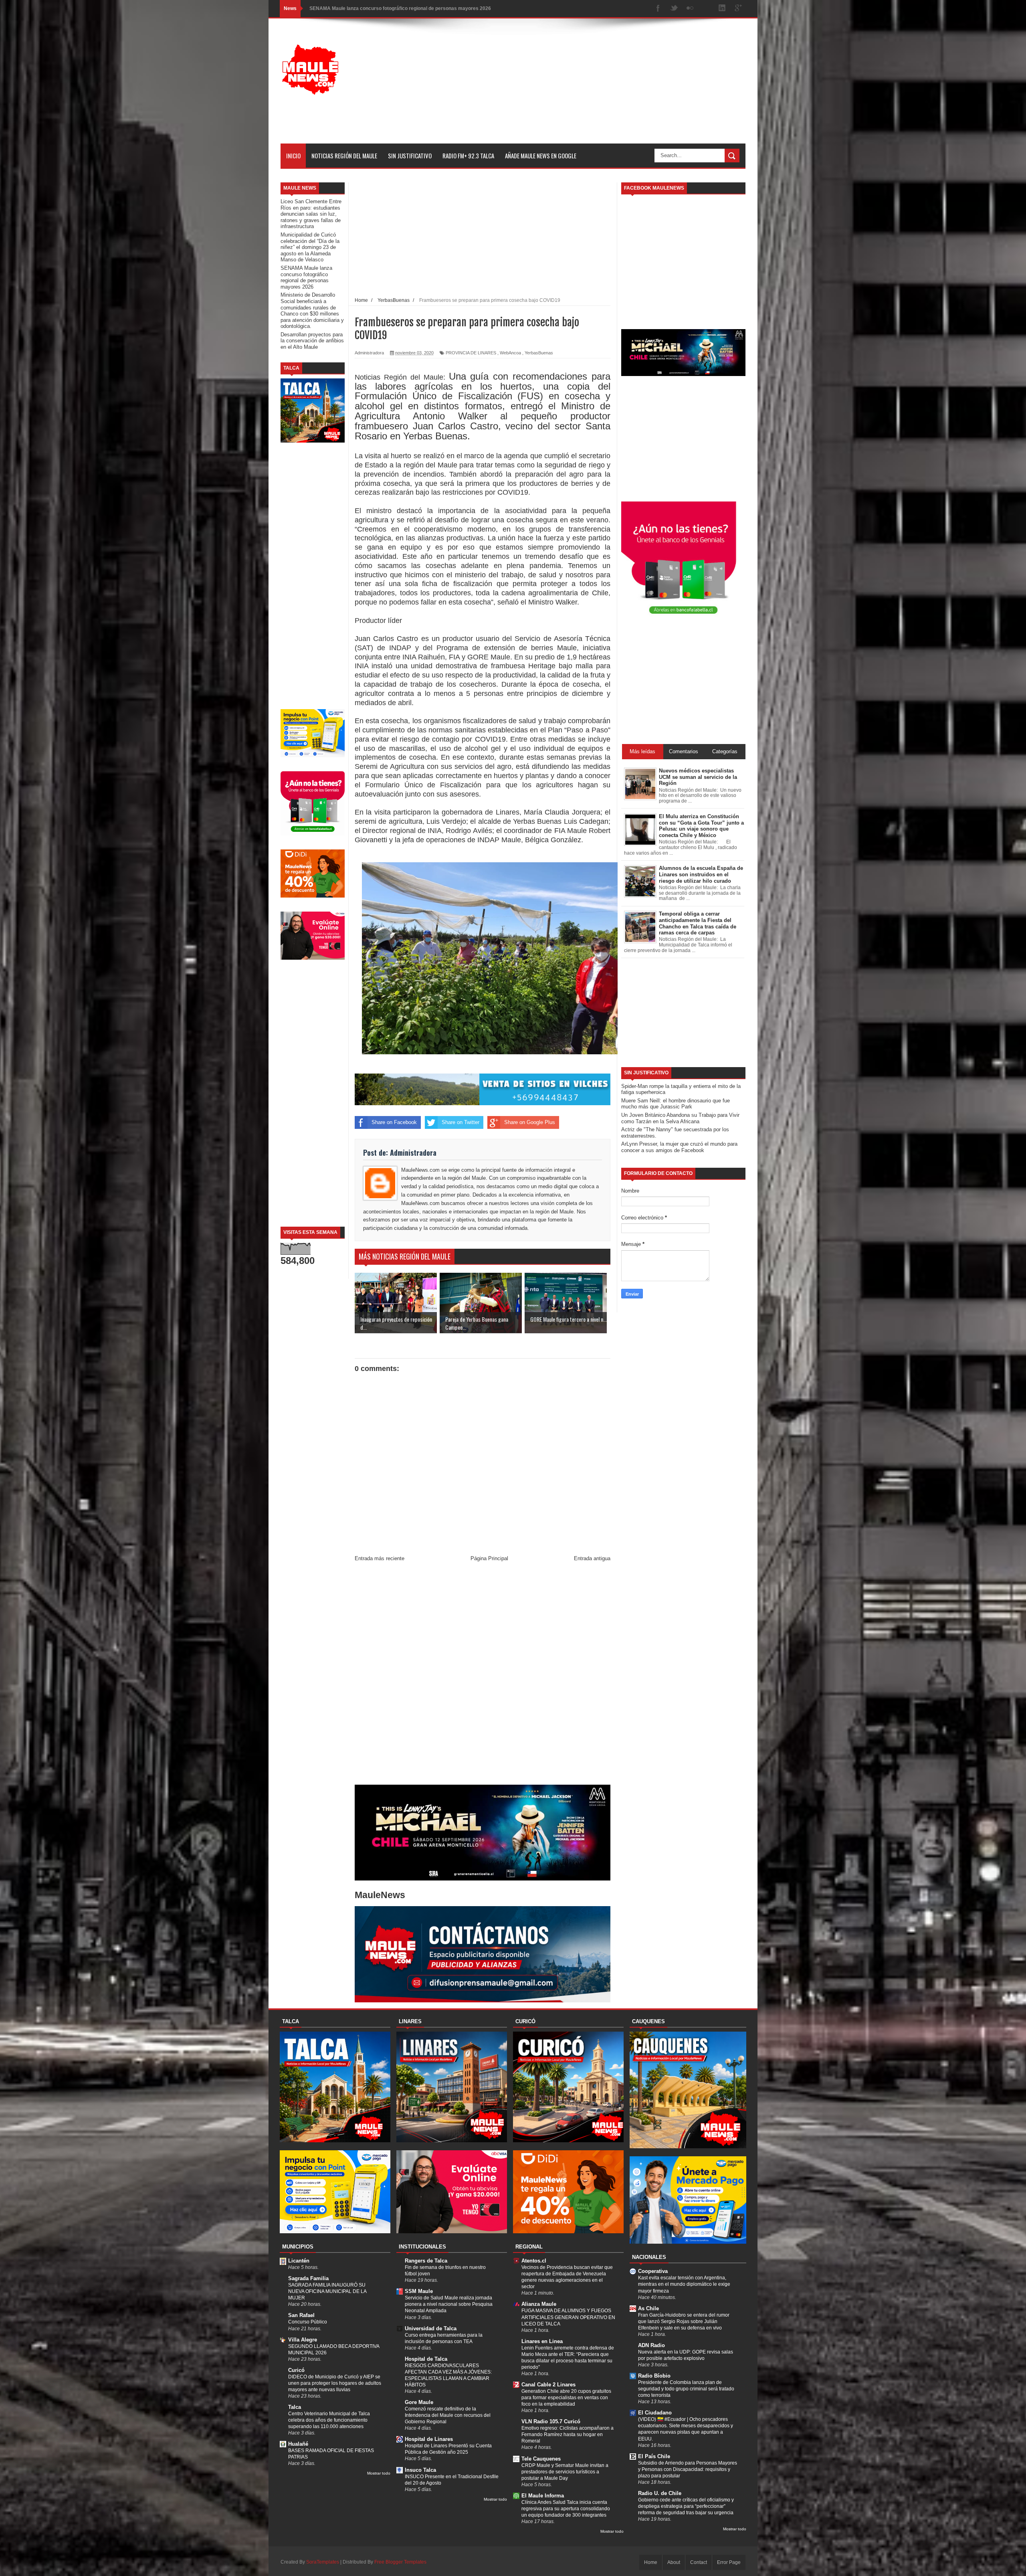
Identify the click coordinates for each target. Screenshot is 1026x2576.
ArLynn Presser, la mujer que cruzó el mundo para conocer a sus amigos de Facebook (679, 1147)
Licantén (299, 2261)
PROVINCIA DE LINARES (471, 353)
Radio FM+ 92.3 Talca (468, 156)
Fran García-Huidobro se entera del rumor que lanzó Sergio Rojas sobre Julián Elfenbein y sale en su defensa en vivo (684, 2321)
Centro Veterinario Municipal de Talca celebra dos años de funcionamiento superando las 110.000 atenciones (329, 2420)
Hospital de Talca (426, 2359)
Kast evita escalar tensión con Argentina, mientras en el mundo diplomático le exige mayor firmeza (684, 2284)
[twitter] (674, 9)
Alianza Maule (539, 2304)
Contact (699, 2562)
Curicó (296, 2370)
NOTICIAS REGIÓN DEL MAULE (344, 156)
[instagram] (706, 9)
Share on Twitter (460, 1122)
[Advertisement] (600, 87)
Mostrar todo (379, 2473)
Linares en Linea (542, 2341)
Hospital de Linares (429, 2439)
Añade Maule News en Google (541, 156)
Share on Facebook (394, 1122)
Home (651, 2562)
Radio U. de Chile (660, 2493)
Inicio (293, 156)
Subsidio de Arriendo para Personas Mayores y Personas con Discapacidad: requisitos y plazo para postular (688, 2469)
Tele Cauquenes (541, 2459)
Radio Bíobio (654, 2376)
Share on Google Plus (530, 1122)
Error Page (729, 2562)
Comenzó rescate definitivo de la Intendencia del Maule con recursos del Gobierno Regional (448, 2415)
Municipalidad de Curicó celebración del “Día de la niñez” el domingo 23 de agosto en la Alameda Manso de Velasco (310, 247)
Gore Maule (419, 2402)
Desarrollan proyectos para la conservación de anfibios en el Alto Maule (312, 341)
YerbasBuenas (539, 353)
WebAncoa (510, 353)
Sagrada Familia (308, 2278)
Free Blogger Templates (400, 2562)
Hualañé (298, 2444)
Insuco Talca (420, 2470)
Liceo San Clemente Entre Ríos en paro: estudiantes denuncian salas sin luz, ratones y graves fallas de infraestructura (311, 214)
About (674, 2562)
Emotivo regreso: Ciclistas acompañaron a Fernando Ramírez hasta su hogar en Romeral (568, 2434)
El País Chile (654, 2456)
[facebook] (658, 9)
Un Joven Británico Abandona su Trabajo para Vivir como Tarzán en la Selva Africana (680, 1118)
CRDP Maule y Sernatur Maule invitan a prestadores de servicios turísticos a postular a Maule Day (565, 2472)
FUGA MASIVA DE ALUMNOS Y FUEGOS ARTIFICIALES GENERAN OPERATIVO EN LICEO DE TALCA (568, 2317)
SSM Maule (419, 2291)
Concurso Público (308, 2322)
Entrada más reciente (380, 1558)
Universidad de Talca (431, 2328)
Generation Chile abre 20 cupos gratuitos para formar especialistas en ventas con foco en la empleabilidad (566, 2398)
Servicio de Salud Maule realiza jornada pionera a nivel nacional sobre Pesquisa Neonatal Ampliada (449, 2304)
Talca (295, 2407)
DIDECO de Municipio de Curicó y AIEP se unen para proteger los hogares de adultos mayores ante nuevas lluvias (335, 2383)
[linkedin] (722, 9)
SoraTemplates (323, 2562)
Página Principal (489, 1558)
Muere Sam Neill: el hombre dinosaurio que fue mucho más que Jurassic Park (676, 1104)
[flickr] (690, 9)
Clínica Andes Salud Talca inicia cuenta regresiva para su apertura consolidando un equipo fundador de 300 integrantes (566, 2509)
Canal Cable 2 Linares (548, 2385)
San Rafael (301, 2315)
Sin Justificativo (410, 156)
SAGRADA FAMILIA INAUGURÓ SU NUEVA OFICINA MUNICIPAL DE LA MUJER (327, 2291)
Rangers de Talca (426, 2261)
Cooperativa (653, 2271)
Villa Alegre (303, 2340)
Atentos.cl (534, 2261)
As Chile (648, 2308)
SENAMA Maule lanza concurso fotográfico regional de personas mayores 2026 (306, 277)
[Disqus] (483, 1675)
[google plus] (738, 9)
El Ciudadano (655, 2413)
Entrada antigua (592, 1558)
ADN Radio (651, 2345)
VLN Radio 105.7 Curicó (551, 2421)
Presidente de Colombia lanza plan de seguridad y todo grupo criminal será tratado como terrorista (686, 2389)
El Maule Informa (543, 2496)
